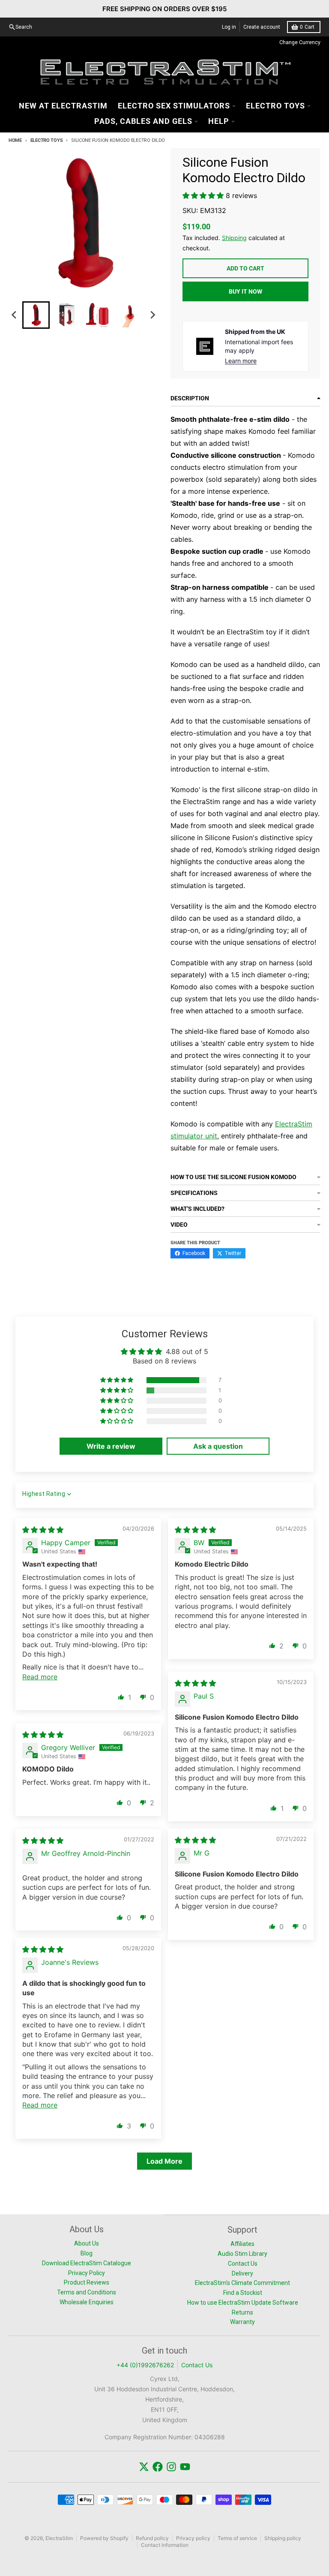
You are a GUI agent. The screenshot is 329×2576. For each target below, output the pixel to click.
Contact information (165, 2545)
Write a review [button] (111, 1446)
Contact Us (197, 2365)
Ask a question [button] (218, 1446)
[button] (36, 315)
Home (15, 140)
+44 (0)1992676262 (145, 2365)
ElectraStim (59, 2538)
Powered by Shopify (104, 2538)
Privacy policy (193, 2538)
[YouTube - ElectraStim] (185, 2467)
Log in (229, 27)
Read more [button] (40, 1677)
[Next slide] (153, 315)
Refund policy (152, 2538)
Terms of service (237, 2538)
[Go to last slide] (15, 315)
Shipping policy (283, 2538)
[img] (43, 1530)
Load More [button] (164, 2161)
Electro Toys (46, 140)
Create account (262, 27)
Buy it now (245, 291)
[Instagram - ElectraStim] (171, 2467)
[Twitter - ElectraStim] (144, 2467)
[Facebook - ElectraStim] (158, 2467)
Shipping (234, 238)
